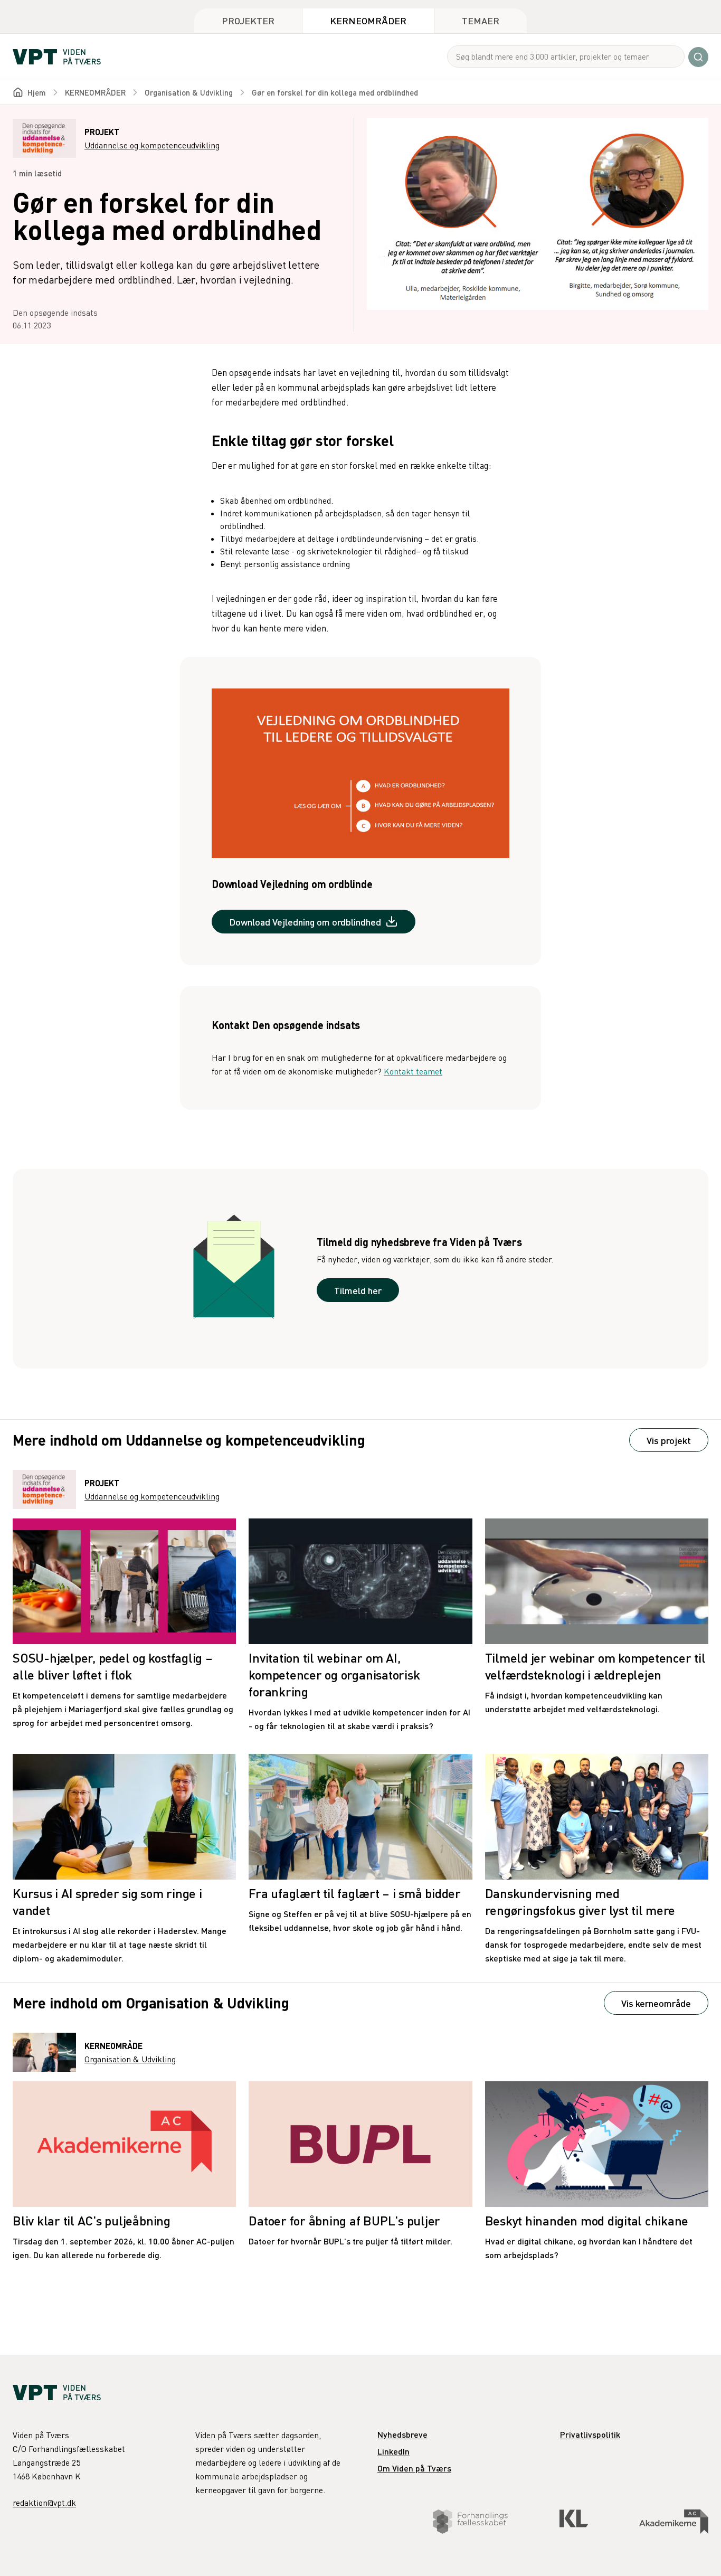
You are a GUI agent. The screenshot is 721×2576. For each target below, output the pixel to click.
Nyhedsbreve (402, 2434)
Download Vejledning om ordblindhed (305, 922)
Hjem (37, 92)
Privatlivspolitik (590, 2434)
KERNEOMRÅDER (95, 92)
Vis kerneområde (656, 2003)
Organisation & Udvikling (189, 92)
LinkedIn (393, 2451)
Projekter (248, 20)
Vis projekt (669, 1440)
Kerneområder (368, 20)
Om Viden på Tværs (414, 2468)
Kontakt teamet (413, 1071)
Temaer (481, 20)
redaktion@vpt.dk (44, 2503)
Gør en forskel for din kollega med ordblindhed (335, 92)
